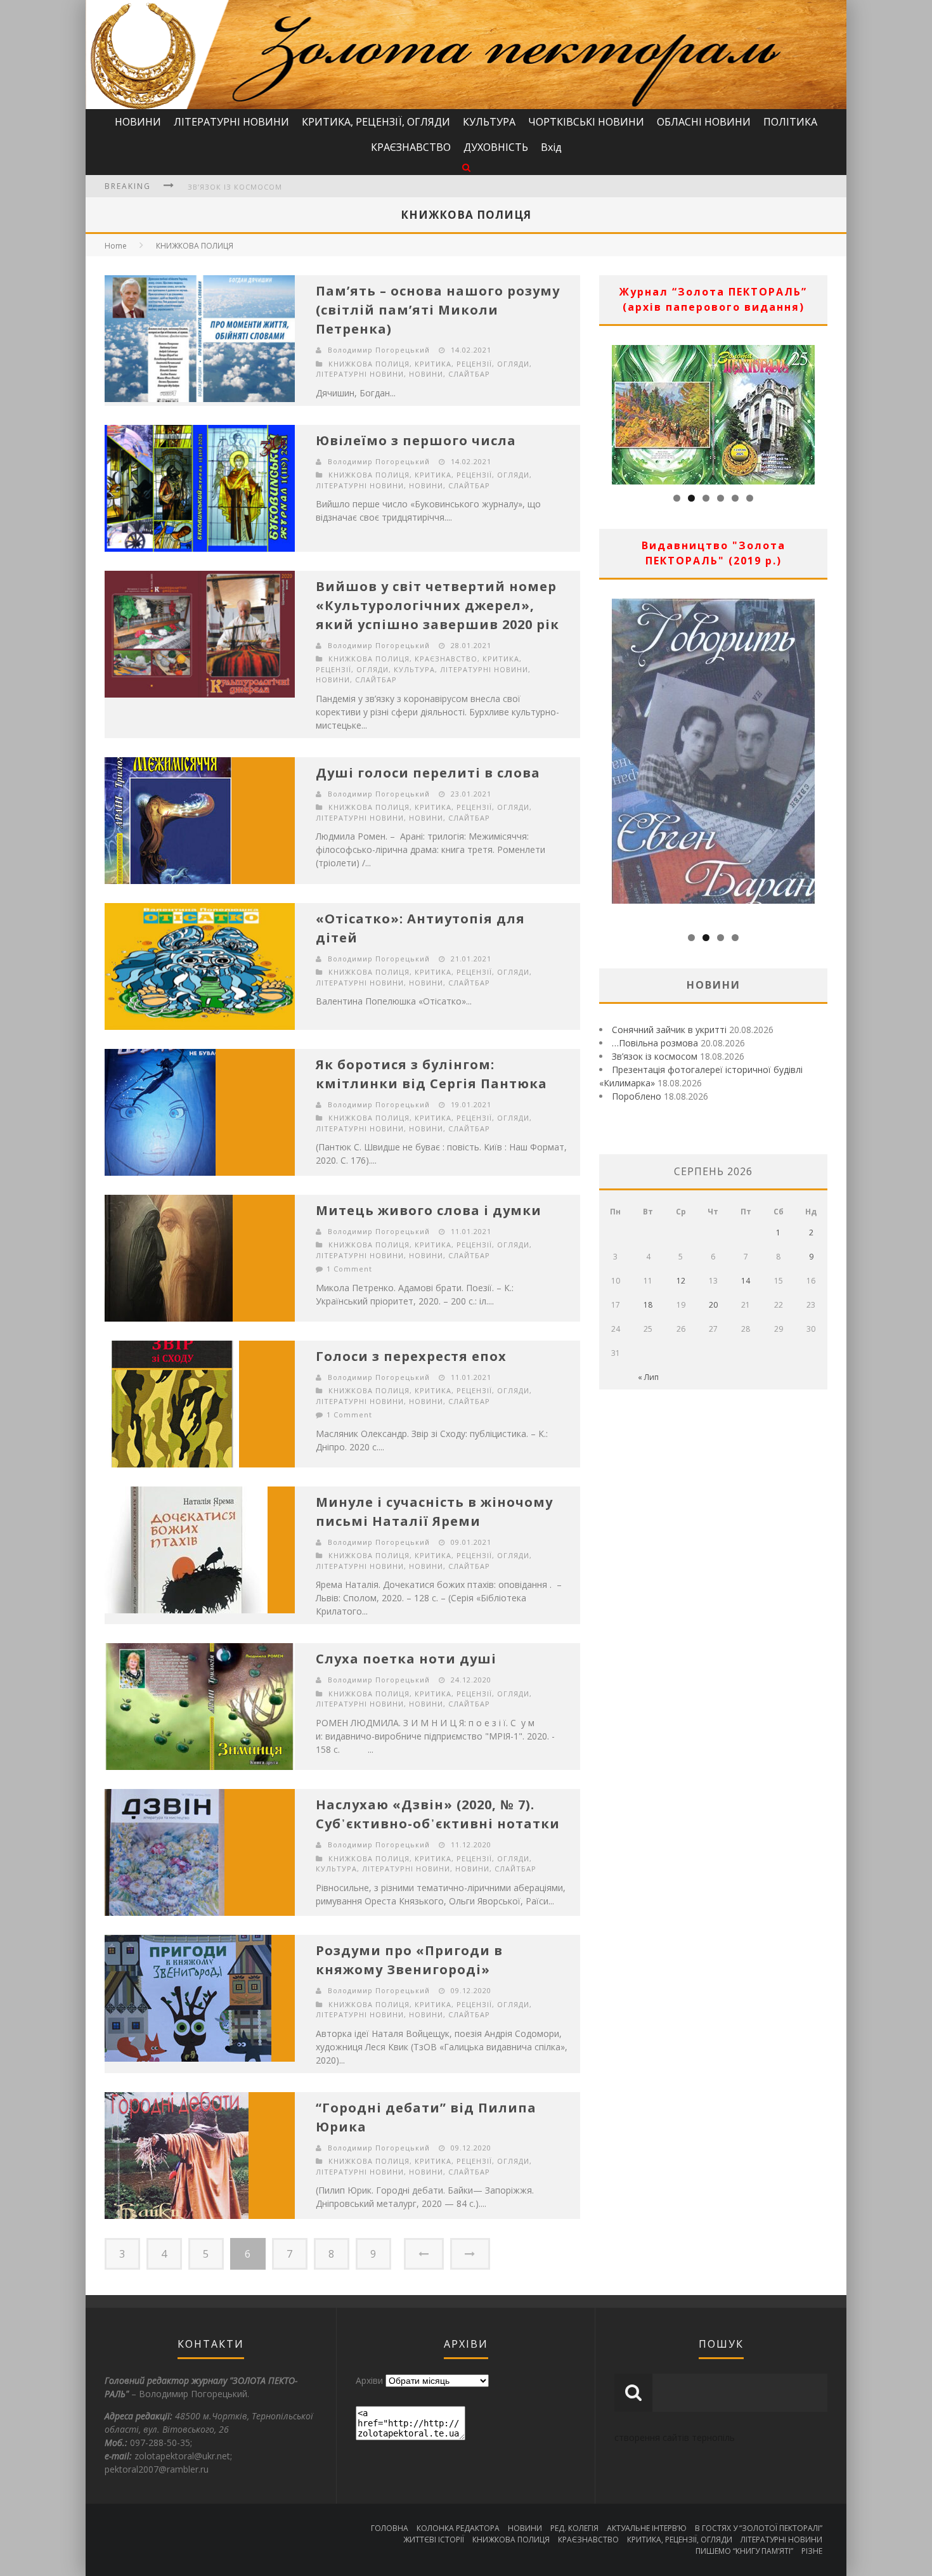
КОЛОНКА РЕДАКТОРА (458, 2528)
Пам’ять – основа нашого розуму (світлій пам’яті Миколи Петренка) (438, 310)
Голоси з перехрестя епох (411, 1356)
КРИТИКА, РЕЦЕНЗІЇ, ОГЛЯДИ (376, 122)
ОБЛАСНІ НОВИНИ (704, 122)
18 (648, 1305)
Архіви (369, 2380)
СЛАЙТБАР (469, 374)
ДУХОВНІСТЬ (496, 147)
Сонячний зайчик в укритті (669, 1030)
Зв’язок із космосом (655, 1056)
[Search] (466, 167)
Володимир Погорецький (379, 350)
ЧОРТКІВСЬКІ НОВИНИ (586, 122)
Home (116, 246)
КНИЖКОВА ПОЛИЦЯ (195, 246)
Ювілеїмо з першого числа (416, 440)
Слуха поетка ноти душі (406, 1659)
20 (713, 1305)
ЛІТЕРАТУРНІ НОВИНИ (231, 122)
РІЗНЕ (812, 2551)
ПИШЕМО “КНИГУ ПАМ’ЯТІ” (744, 2551)
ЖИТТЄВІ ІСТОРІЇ (434, 2540)
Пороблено (637, 1096)
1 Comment (349, 1269)
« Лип (648, 1377)
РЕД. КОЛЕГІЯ (574, 2528)
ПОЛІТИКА (790, 122)
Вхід (551, 147)
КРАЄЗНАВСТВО (411, 147)
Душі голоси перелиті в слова (428, 773)
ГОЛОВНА (390, 2528)
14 (746, 1281)
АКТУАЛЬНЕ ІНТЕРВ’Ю (647, 2528)
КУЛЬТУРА (489, 122)
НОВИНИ (138, 122)
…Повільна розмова (655, 1043)
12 (681, 1281)
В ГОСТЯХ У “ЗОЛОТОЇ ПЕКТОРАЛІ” (759, 2528)
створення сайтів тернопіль (675, 2437)
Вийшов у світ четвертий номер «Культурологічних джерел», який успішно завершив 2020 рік (437, 605)
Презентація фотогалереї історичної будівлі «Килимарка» (317, 196)
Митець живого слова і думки (429, 1210)
